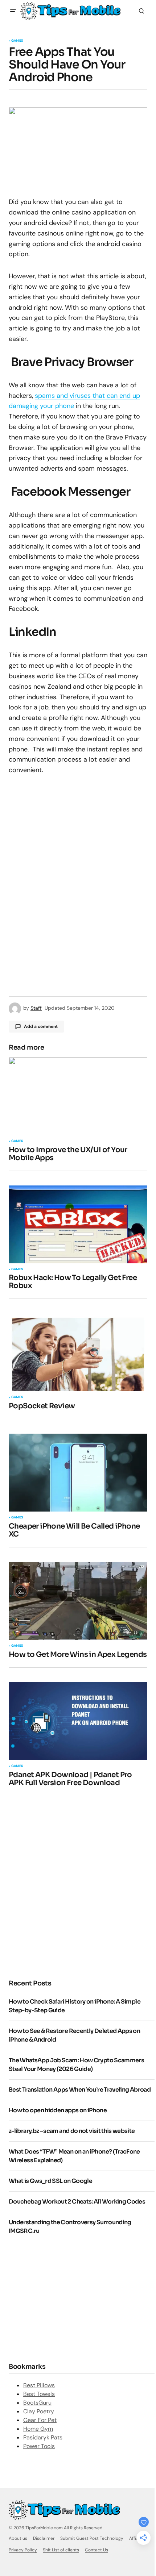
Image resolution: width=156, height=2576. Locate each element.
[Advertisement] (78, 1882)
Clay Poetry (39, 2411)
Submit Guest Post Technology (92, 2538)
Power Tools (39, 2446)
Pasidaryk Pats (43, 2437)
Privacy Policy (23, 2550)
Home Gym (38, 2429)
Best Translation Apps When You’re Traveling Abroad (80, 2090)
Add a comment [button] (41, 1026)
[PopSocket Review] (78, 1352)
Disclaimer (44, 2538)
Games (17, 41)
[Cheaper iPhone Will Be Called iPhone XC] (78, 1473)
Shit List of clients (61, 2550)
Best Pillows (39, 2385)
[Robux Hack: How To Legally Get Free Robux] (78, 1224)
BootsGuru (37, 2403)
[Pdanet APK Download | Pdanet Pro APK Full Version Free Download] (78, 1721)
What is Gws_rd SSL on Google (50, 2181)
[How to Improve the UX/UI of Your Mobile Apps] (78, 1096)
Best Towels (39, 2394)
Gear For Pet (40, 2420)
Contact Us (97, 2550)
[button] (13, 11)
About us (18, 2538)
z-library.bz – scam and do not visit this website (72, 2131)
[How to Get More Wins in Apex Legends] (78, 1601)
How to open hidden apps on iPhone (58, 2110)
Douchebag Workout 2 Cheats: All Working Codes (77, 2202)
